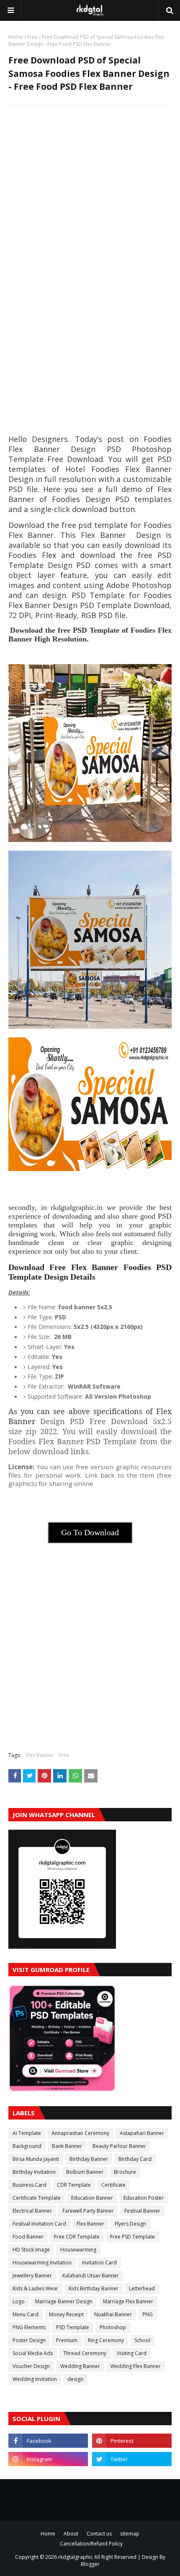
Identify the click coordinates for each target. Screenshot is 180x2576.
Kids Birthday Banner (94, 2288)
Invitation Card (99, 2263)
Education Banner (92, 2198)
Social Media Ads (33, 2353)
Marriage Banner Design (64, 2301)
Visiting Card (132, 2353)
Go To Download (90, 1532)
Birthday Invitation (34, 2172)
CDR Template (74, 2185)
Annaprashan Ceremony (80, 2133)
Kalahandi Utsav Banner (91, 2276)
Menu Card (26, 2314)
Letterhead (142, 2288)
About (71, 2534)
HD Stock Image (31, 2250)
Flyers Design (130, 2224)
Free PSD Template (132, 2237)
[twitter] (132, 2459)
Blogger (90, 2564)
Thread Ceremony (85, 2353)
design (75, 2379)
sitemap (130, 2534)
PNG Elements (29, 2327)
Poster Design (29, 2340)
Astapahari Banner (142, 2133)
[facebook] (48, 2441)
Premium (67, 2340)
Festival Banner (142, 2211)
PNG (148, 2314)
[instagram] (48, 2459)
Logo (19, 2301)
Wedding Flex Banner (136, 2366)
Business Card (30, 2185)
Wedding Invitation (35, 2379)
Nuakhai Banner (113, 2314)
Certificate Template (37, 2198)
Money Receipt (66, 2314)
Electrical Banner (32, 2211)
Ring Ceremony (106, 2340)
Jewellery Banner (32, 2276)
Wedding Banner (80, 2366)
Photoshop (113, 2327)
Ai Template (27, 2133)
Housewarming (78, 2250)
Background (27, 2146)
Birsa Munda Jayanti (36, 2159)
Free (32, 37)
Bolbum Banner (85, 2172)
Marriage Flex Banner (128, 2301)
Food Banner (28, 2237)
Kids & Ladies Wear (35, 2288)
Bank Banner (67, 2146)
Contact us (99, 2534)
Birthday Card (135, 2159)
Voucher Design (31, 2366)
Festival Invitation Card (39, 2224)
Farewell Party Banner (88, 2211)
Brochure (125, 2172)
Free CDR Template (77, 2237)
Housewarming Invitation (42, 2263)
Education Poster (144, 2198)
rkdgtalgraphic (76, 2557)
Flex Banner (40, 1755)
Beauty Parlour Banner (119, 2146)
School (142, 2340)
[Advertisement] (90, 203)
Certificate (113, 2185)
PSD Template (73, 2327)
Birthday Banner (89, 2159)
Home (16, 37)
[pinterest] (132, 2441)
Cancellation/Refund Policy (91, 2544)
